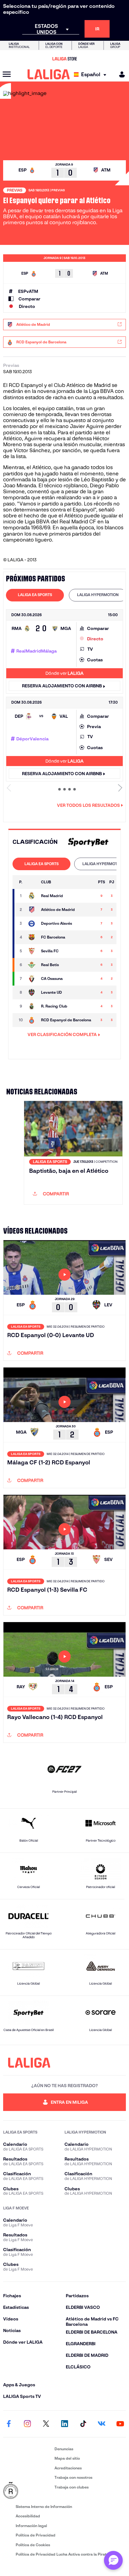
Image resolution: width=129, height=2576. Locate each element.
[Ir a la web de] (87, 842)
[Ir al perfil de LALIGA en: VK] (102, 2424)
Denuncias (64, 2449)
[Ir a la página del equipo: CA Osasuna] (32, 979)
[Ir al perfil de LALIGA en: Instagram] (27, 2424)
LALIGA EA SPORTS (35, 595)
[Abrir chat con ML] (113, 2560)
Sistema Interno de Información (44, 2507)
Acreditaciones (68, 2468)
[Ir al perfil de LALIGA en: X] (46, 2424)
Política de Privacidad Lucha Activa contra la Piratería (64, 2554)
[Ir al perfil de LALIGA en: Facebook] (9, 2424)
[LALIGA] (49, 74)
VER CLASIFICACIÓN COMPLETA (62, 1034)
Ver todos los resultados (88, 805)
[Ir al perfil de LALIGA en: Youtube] (120, 2424)
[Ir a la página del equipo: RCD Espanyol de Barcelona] (32, 1020)
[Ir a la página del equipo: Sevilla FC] (32, 951)
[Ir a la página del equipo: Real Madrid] (32, 896)
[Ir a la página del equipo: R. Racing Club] (32, 1006)
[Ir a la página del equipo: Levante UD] (32, 992)
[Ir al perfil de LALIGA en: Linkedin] (64, 2424)
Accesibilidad (28, 2516)
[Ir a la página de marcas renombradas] (28, 2491)
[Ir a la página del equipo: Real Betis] (32, 965)
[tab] (35, 595)
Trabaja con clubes (72, 2487)
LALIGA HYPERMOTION (98, 595)
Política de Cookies (33, 2545)
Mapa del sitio (67, 2458)
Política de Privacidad (36, 2535)
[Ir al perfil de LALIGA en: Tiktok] (83, 2424)
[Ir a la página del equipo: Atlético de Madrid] (32, 910)
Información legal (31, 2526)
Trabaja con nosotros (73, 2477)
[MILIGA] (120, 74)
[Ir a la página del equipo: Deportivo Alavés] (32, 923)
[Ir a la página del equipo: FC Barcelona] (32, 937)
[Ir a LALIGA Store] (64, 59)
